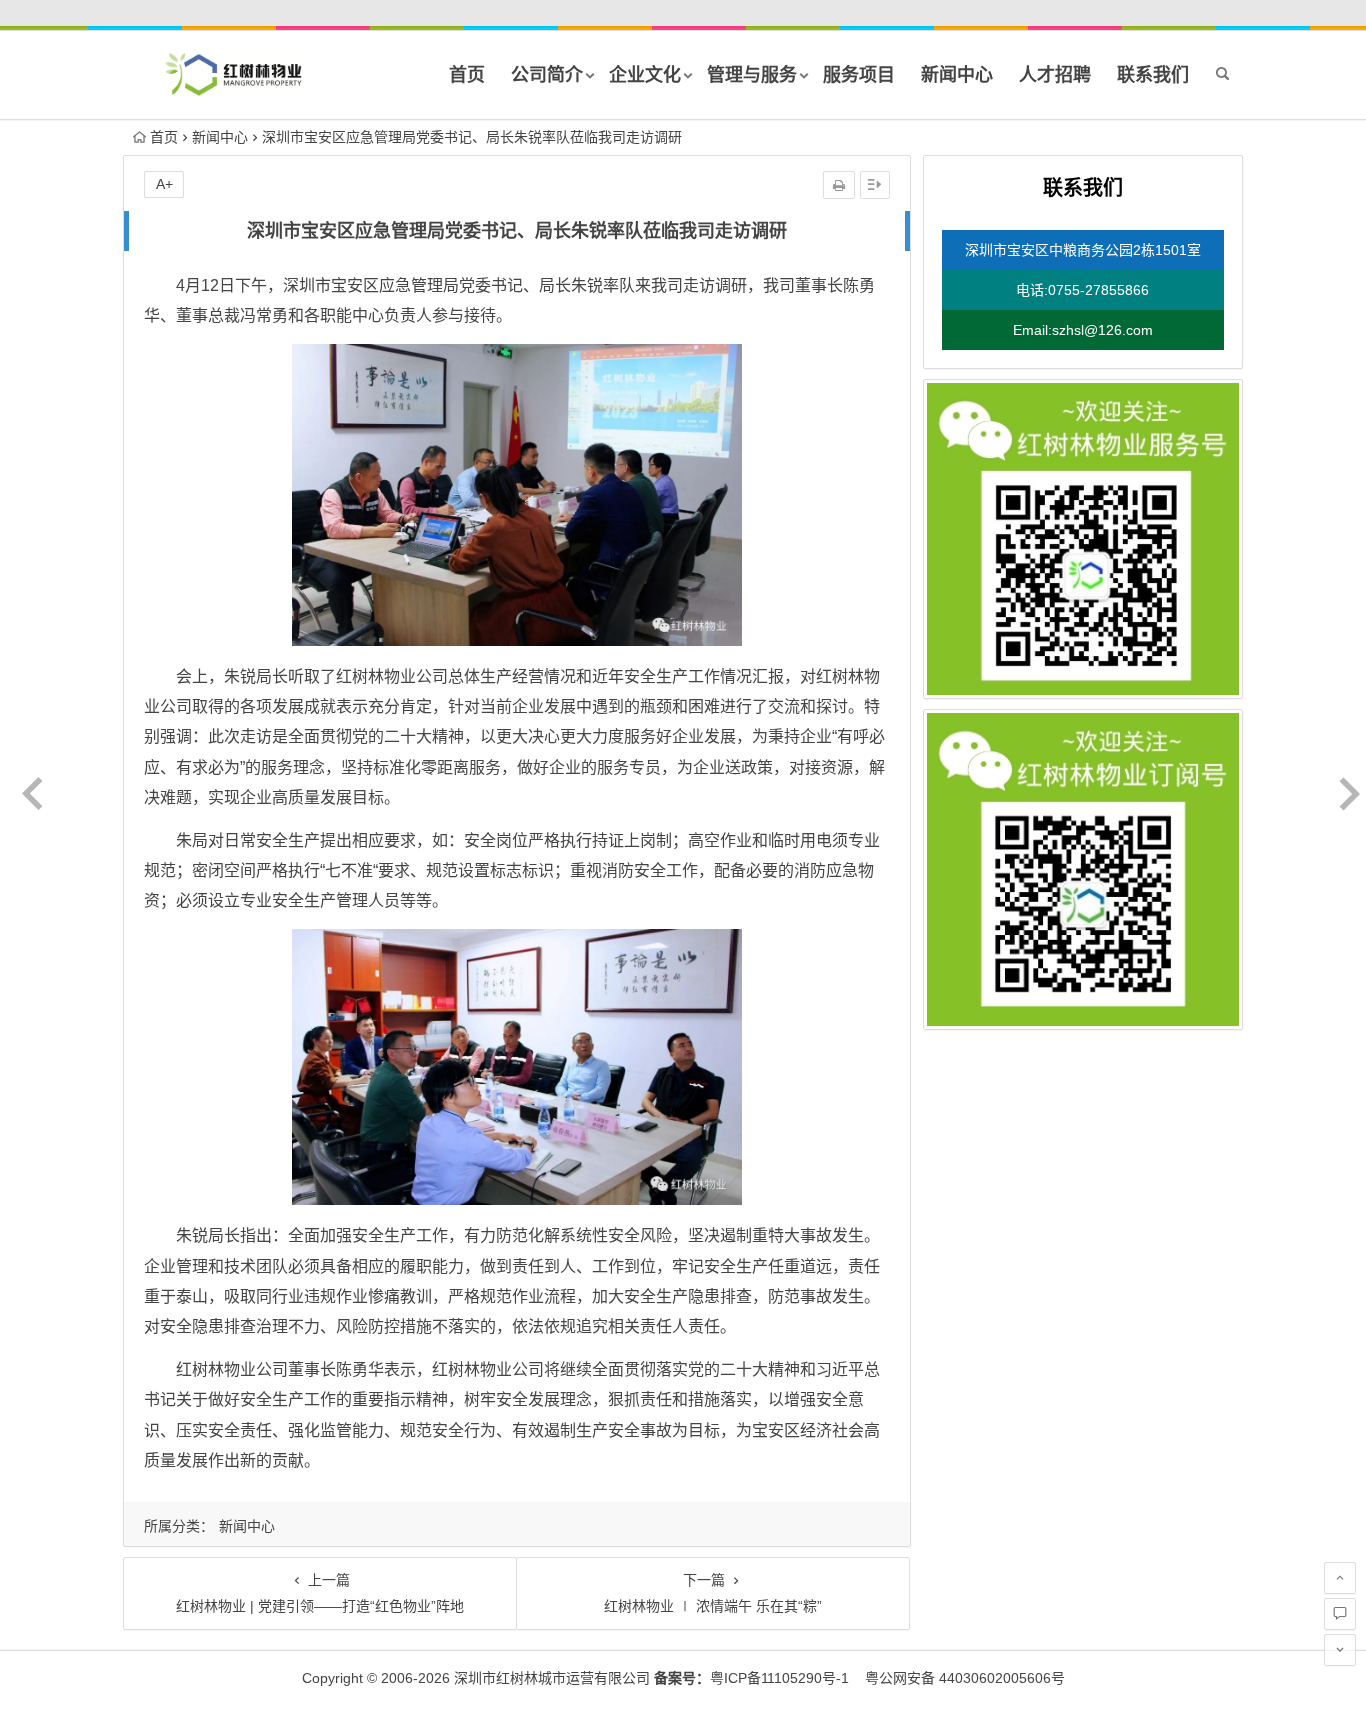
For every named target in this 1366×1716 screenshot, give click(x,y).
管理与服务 (752, 75)
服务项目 (859, 75)
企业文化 (645, 75)
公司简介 (547, 75)
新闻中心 (957, 75)
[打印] (839, 185)
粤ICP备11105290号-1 (751, 1678)
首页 (467, 75)
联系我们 (1153, 75)
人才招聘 (1055, 75)
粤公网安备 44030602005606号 (959, 1678)
